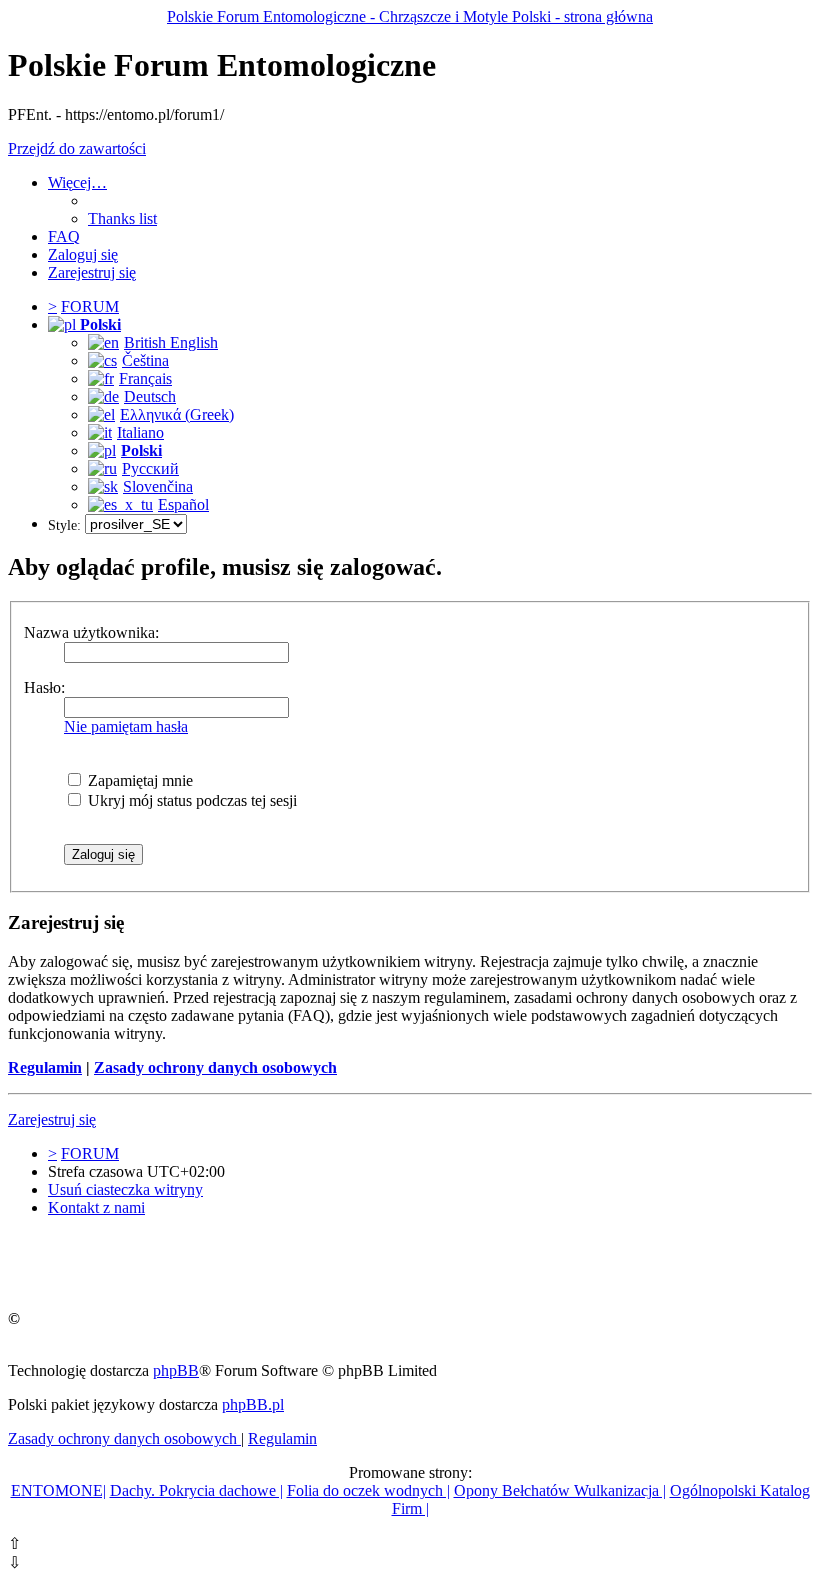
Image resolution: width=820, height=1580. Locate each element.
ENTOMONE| (58, 1490)
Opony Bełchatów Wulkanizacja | (560, 1490)
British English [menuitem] (171, 342)
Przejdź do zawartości (77, 148)
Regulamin (45, 1067)
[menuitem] (122, 218)
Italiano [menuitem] (140, 432)
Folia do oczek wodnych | (368, 1490)
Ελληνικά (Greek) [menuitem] (177, 414)
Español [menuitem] (183, 504)
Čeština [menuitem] (145, 360)
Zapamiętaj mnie (138, 780)
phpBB (176, 1370)
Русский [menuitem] (150, 468)
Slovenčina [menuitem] (158, 486)
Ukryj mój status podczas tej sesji (190, 800)
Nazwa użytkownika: (91, 632)
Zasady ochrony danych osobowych (215, 1067)
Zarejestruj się (52, 1119)
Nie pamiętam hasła (126, 726)
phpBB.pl (253, 1404)
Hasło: (44, 687)
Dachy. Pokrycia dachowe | (196, 1490)
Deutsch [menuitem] (150, 396)
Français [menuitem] (145, 378)
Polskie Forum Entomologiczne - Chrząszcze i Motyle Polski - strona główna (410, 16)
